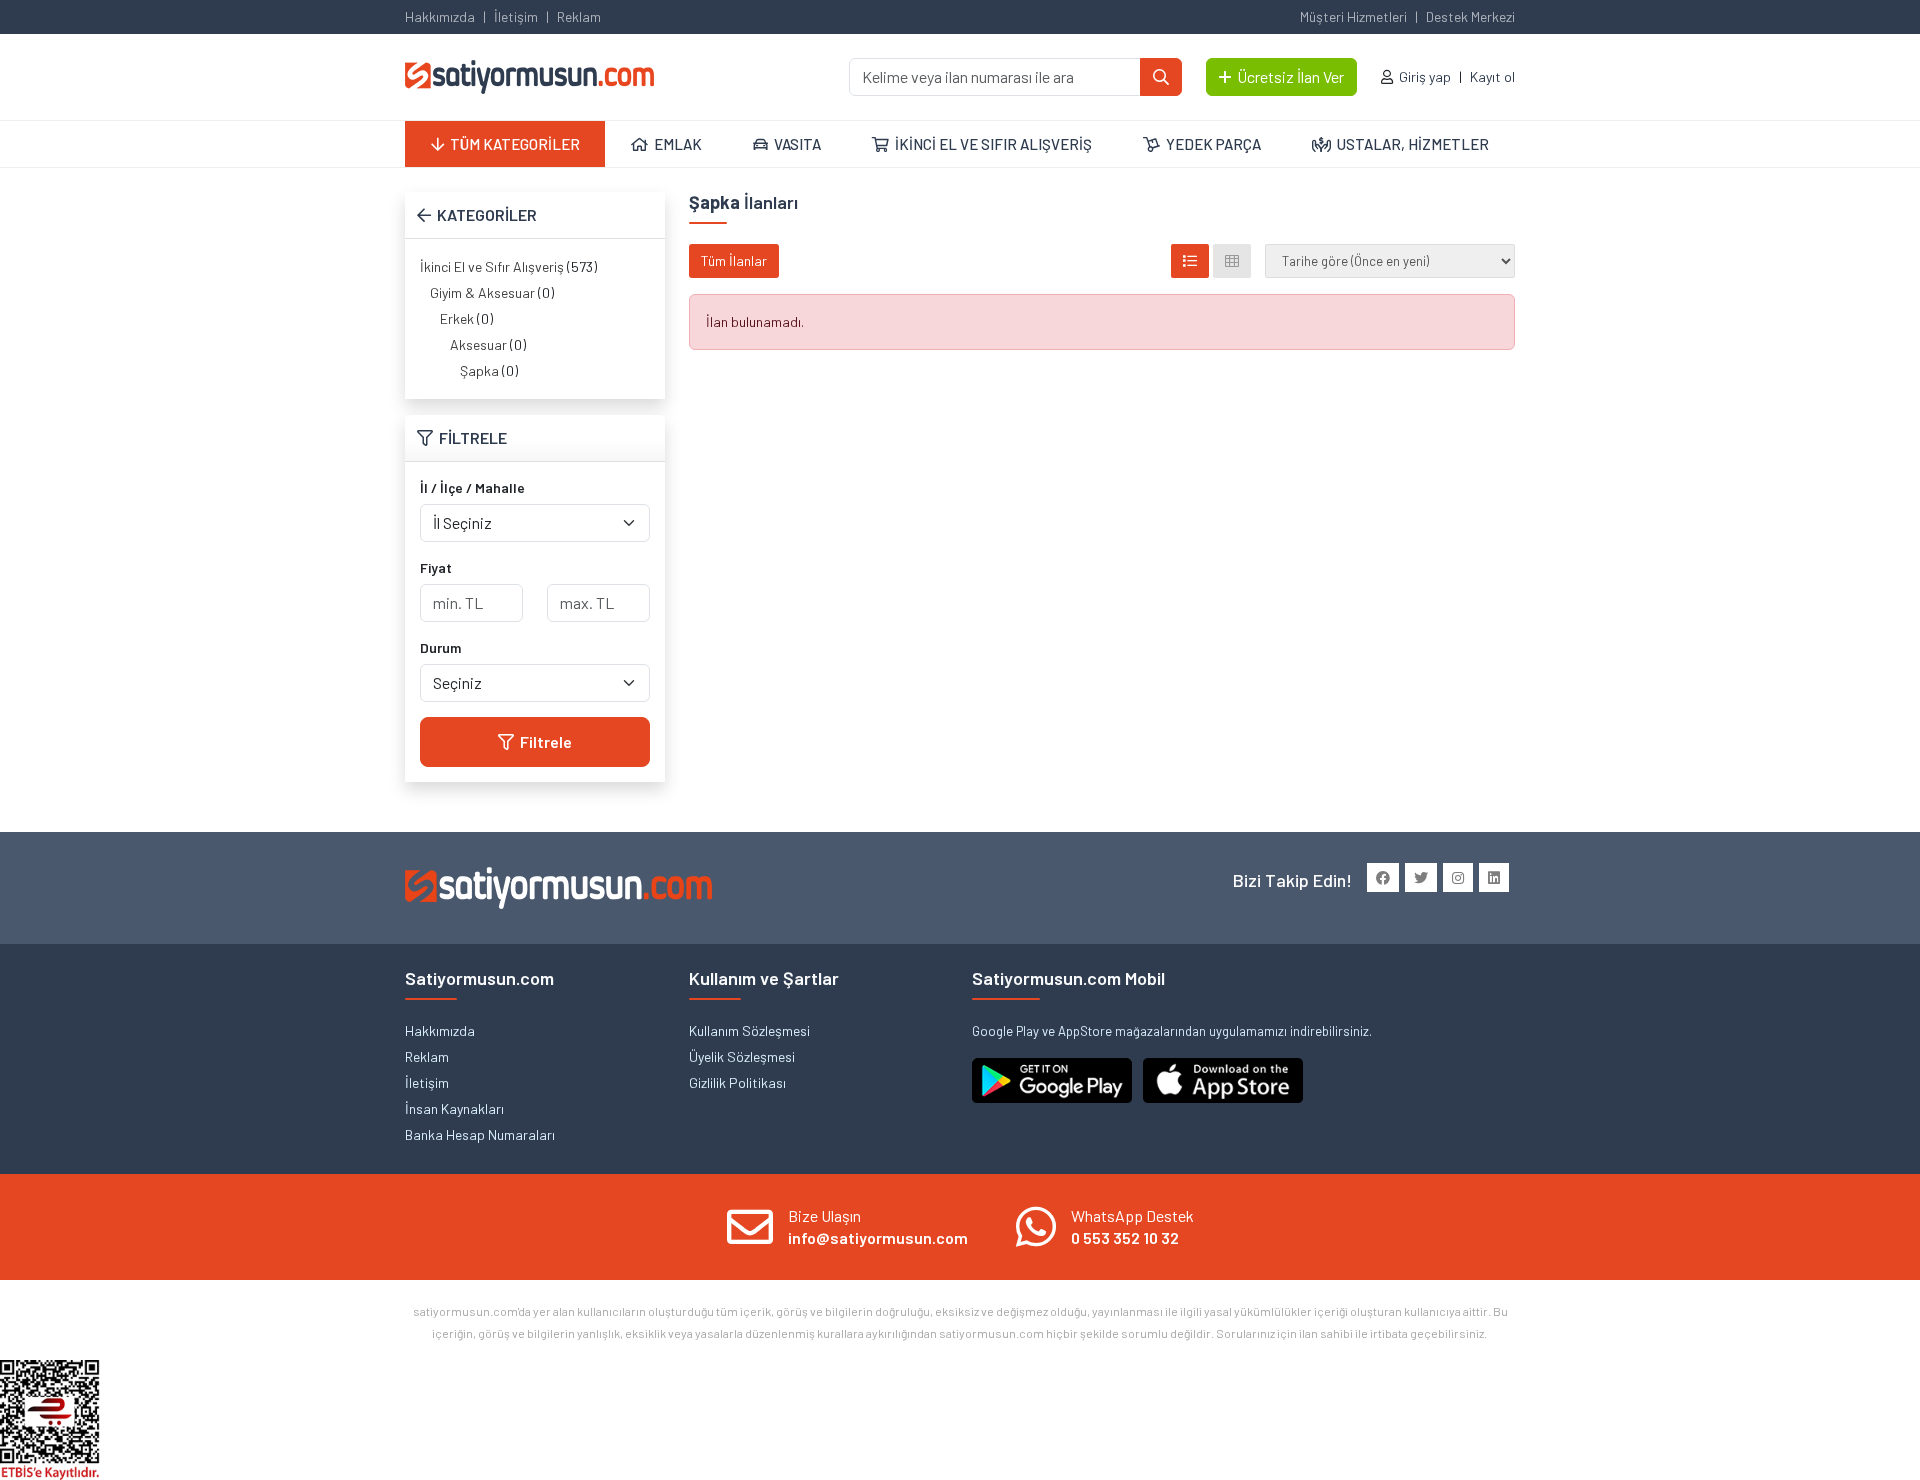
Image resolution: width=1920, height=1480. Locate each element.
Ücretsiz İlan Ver (1290, 76)
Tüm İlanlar (734, 260)
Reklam (579, 16)
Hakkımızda (440, 16)
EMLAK (678, 144)
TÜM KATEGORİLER (515, 144)
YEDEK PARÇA (1213, 144)
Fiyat (436, 567)
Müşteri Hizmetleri (1353, 16)
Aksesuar (478, 344)
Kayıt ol (1492, 76)
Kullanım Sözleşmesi (749, 1030)
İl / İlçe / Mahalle (472, 487)
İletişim (516, 16)
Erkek (457, 318)
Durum (440, 647)
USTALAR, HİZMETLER (1413, 144)
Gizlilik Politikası (737, 1082)
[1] (1161, 77)
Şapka (479, 370)
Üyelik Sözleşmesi (742, 1056)
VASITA (797, 144)
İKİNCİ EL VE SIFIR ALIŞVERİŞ (993, 144)
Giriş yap (1425, 76)
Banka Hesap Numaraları (480, 1134)
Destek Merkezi (1470, 16)
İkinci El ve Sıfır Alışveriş (492, 266)
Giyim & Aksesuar (482, 292)
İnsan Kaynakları (454, 1108)
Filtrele (546, 741)
